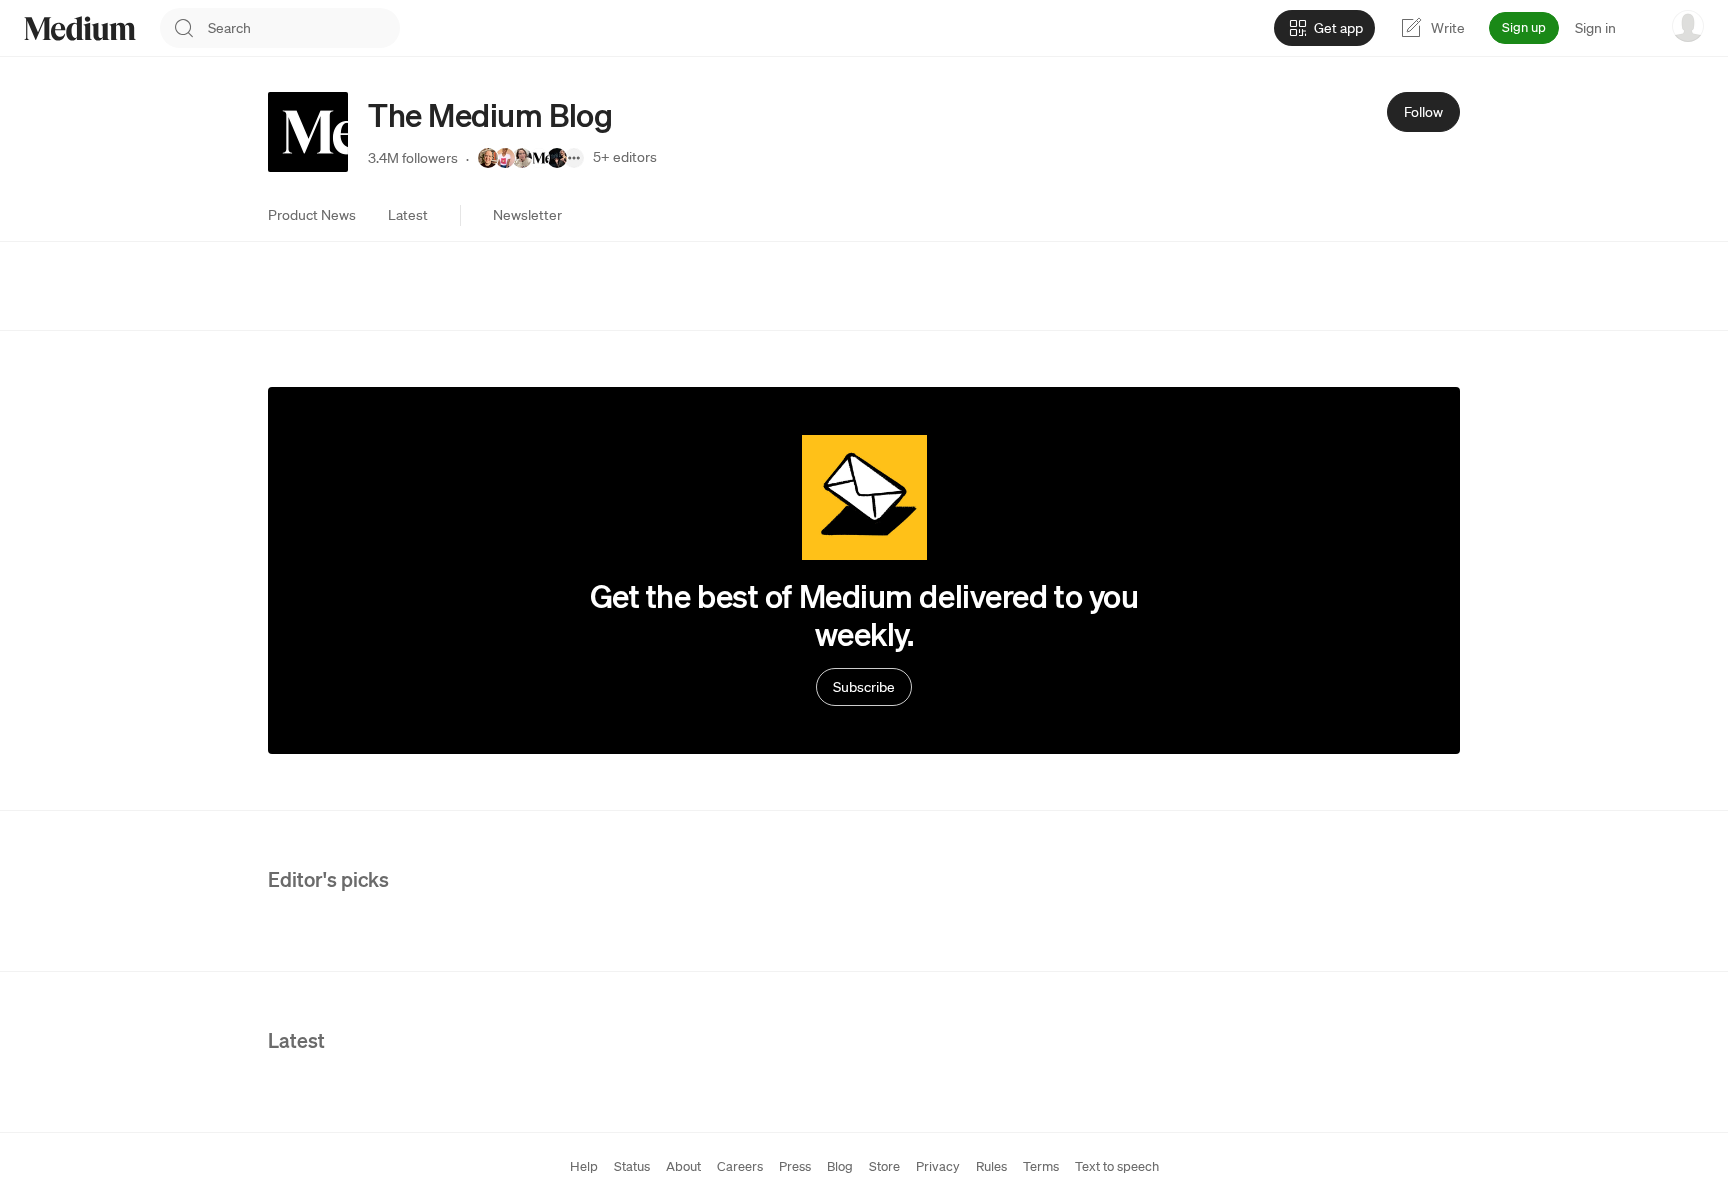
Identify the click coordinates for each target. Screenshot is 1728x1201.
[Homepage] (80, 28)
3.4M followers (413, 158)
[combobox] (304, 28)
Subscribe (864, 687)
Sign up (1524, 27)
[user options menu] (1688, 26)
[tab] (312, 215)
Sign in (1595, 28)
